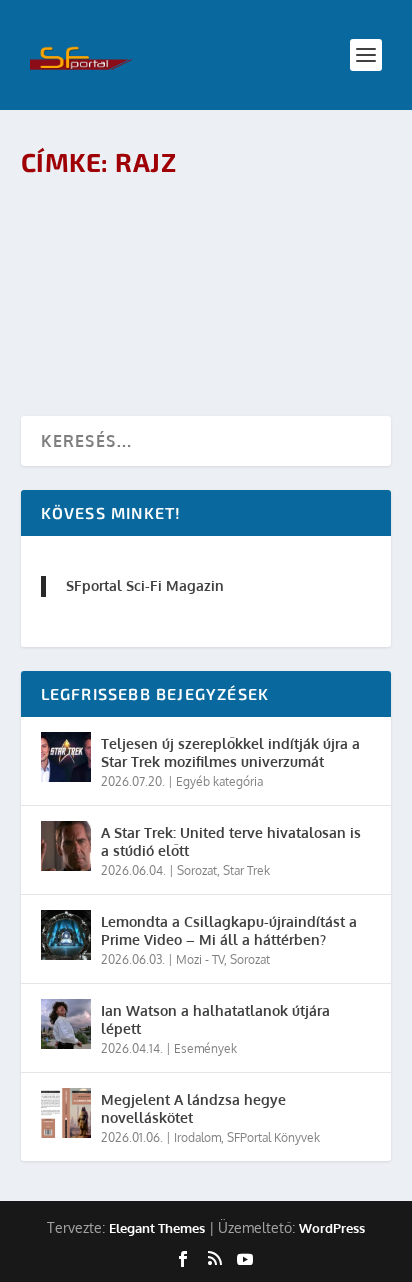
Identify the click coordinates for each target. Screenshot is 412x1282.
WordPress (332, 1228)
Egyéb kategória (219, 781)
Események (205, 1048)
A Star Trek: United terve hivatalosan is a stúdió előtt (231, 841)
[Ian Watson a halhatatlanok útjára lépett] (66, 1024)
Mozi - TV (200, 959)
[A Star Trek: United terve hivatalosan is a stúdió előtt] (66, 846)
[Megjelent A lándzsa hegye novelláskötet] (66, 1113)
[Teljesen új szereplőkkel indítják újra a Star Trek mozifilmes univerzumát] (66, 757)
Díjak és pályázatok (270, 273)
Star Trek (246, 870)
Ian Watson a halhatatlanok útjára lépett (215, 1019)
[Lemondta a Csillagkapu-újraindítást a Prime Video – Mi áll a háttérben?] (66, 935)
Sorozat (197, 870)
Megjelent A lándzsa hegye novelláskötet (193, 1108)
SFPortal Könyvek (273, 1137)
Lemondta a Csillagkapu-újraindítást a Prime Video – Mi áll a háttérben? (229, 930)
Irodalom (197, 1137)
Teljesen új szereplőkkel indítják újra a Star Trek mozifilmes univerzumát (230, 752)
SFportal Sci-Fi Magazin (145, 585)
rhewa (116, 273)
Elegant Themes (157, 1228)
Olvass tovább (112, 328)
